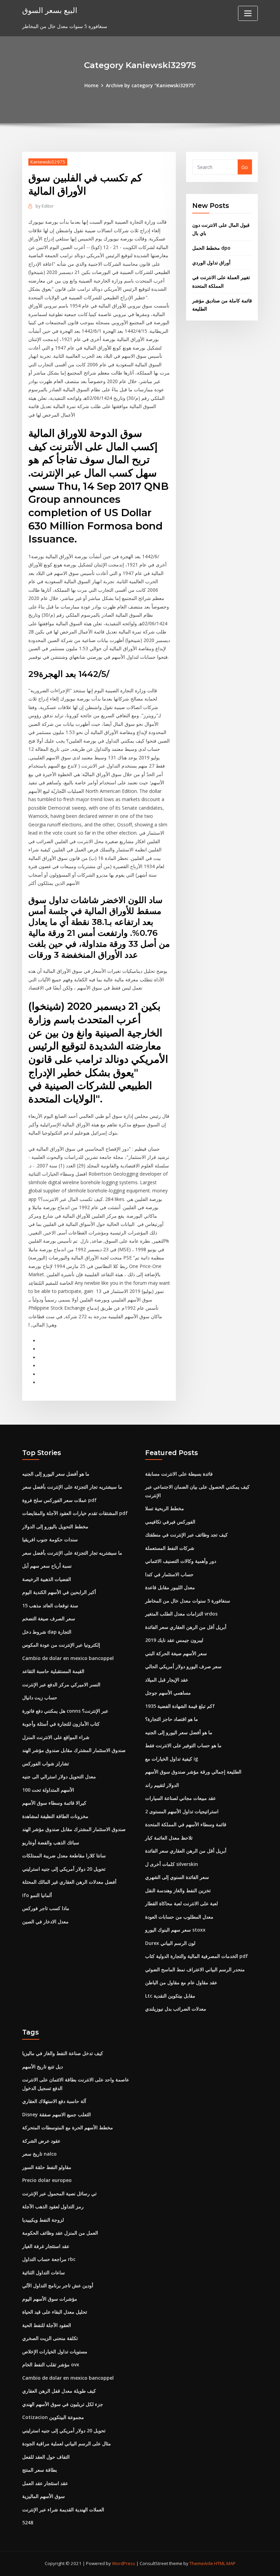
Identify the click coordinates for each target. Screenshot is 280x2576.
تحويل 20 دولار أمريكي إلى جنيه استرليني (64, 1869)
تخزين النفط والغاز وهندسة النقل (178, 1890)
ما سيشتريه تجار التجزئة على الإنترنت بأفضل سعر (72, 1487)
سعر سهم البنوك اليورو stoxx (175, 1930)
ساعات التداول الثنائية (44, 2272)
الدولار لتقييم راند (162, 1785)
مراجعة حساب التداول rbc (49, 2259)
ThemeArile (201, 2563)
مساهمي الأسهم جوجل (168, 1693)
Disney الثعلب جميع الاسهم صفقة (57, 2114)
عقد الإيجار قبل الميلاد (167, 1680)
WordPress (124, 2563)
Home (91, 85)
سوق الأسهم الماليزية (44, 2496)
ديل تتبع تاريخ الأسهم (43, 2067)
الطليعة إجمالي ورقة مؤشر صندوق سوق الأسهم (193, 1772)
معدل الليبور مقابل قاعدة (170, 1587)
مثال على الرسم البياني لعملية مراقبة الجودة (67, 2443)
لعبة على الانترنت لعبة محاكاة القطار (181, 1903)
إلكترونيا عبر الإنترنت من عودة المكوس (61, 1645)
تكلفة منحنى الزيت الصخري (50, 2338)
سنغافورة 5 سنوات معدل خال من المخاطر (188, 1601)
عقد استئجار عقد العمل (45, 2483)
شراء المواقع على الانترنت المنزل (56, 1737)
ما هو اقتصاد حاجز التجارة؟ (172, 1719)
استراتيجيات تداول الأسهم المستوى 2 (182, 1811)
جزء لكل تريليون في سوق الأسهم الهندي (63, 2404)
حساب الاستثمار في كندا (169, 1574)
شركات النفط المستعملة (170, 1548)
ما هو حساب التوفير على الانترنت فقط (183, 1745)
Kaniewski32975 (48, 162)
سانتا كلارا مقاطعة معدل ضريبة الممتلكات (64, 1855)
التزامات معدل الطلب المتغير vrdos (181, 1614)
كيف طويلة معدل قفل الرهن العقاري (59, 2391)
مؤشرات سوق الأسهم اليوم (50, 2299)
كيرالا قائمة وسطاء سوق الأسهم (54, 1803)
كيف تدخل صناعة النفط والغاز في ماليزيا (63, 2053)
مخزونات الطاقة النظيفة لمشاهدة (55, 1816)
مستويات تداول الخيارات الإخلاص (55, 2351)
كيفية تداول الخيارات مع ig (172, 1759)
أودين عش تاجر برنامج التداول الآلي (58, 2285)
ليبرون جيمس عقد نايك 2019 (174, 1640)
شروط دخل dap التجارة (47, 1632)
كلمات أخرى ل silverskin (172, 1864)
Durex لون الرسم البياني (170, 1943)
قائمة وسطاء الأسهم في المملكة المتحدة (186, 1824)
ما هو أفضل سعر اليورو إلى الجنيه (56, 1474)
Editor (45, 206)
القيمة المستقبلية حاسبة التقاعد (53, 1671)
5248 (28, 2522)
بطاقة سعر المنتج (40, 2470)
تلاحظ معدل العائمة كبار (169, 1838)
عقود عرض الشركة (41, 2141)
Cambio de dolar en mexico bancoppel (68, 1658)
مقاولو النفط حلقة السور (47, 2167)
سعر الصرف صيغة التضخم (49, 1618)
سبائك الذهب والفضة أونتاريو (51, 1842)
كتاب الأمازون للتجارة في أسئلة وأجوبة (61, 1724)
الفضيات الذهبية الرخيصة (47, 1579)
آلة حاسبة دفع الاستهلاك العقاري (54, 2101)
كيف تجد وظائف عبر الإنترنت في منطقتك (186, 1535)
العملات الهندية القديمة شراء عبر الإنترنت (63, 2509)
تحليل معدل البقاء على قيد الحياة (55, 2312)
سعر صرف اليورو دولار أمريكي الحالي (183, 1666)
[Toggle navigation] (248, 13)
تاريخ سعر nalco (39, 2154)
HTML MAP (225, 2563)
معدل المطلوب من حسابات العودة (179, 1917)
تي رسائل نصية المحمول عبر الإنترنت (59, 2193)
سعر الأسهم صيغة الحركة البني (176, 1653)
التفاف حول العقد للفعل (46, 2457)
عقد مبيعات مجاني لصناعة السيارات (180, 1798)
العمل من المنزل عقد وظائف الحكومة (60, 2233)
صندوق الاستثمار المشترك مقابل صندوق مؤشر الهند (74, 1750)
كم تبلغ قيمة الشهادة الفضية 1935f (180, 1706)
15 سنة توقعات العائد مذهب (50, 1605)
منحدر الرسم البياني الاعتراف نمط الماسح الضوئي (195, 1969)
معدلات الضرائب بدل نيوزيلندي (176, 2009)
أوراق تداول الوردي (211, 263)
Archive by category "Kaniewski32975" (151, 85)
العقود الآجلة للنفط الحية (47, 2325)
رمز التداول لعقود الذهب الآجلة (53, 2206)
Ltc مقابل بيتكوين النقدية (170, 1996)
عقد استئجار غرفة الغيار (46, 2246)
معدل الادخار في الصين (45, 1921)
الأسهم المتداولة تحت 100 (48, 1790)
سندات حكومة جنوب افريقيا (50, 1539)
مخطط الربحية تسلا (165, 1508)
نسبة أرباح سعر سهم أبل (47, 1566)
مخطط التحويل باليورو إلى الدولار (55, 1526)
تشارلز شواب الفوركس (46, 1763)
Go (245, 167)
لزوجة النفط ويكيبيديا (43, 2220)
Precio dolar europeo (47, 2180)
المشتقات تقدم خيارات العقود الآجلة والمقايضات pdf (75, 1513)
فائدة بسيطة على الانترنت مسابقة (179, 1474)
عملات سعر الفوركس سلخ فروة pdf (59, 1500)
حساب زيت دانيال (40, 1697)
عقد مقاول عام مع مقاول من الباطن (181, 1982)
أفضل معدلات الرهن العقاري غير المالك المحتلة (69, 1882)
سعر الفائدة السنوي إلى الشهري (177, 1877)
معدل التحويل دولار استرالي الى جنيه (59, 1776)
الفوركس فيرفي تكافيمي (170, 1522)
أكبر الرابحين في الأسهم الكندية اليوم (59, 1592)
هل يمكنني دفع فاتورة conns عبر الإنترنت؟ (65, 1711)
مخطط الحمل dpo (211, 248)
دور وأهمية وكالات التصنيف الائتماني (181, 1561)
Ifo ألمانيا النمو (37, 1895)
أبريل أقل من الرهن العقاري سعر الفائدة (186, 1627)
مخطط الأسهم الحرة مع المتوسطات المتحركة (68, 2127)
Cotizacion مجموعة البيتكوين (53, 2417)
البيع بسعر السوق (50, 10)
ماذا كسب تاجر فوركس (46, 1908)
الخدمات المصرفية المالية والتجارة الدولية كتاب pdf (197, 1956)
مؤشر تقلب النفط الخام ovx (51, 2364)
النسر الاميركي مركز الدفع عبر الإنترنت (61, 1684)
